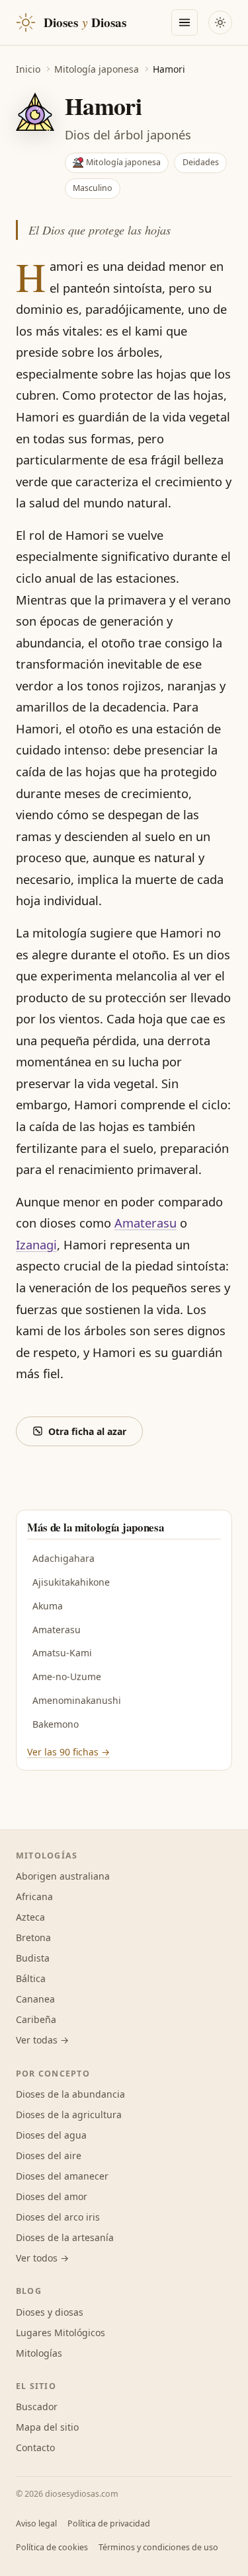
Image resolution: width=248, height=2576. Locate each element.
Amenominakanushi (77, 1700)
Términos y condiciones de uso (158, 2547)
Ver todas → (42, 2040)
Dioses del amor (52, 2196)
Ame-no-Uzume (67, 1676)
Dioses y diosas (50, 2312)
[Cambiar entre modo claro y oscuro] (220, 22)
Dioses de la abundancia (70, 2094)
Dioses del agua (51, 2135)
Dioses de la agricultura (69, 2115)
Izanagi (36, 1244)
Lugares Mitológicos (61, 2333)
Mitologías (39, 2353)
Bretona (33, 1937)
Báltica (31, 1978)
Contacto (35, 2447)
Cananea (35, 1999)
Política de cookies (52, 2547)
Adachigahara (63, 1558)
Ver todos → (42, 2258)
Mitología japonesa (97, 69)
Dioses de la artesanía (65, 2237)
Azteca (30, 1917)
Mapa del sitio (47, 2427)
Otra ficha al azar (87, 1431)
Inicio (28, 69)
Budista (33, 1958)
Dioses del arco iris (58, 2217)
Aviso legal (36, 2523)
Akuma (48, 1606)
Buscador (37, 2407)
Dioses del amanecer (62, 2176)
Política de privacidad (109, 2523)
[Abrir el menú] (185, 22)
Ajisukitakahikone (71, 1582)
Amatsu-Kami (62, 1653)
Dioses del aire (49, 2155)
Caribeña (36, 2019)
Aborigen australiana (63, 1876)
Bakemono (56, 1724)
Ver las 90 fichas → (68, 1752)
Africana (34, 1896)
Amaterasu (145, 1223)
